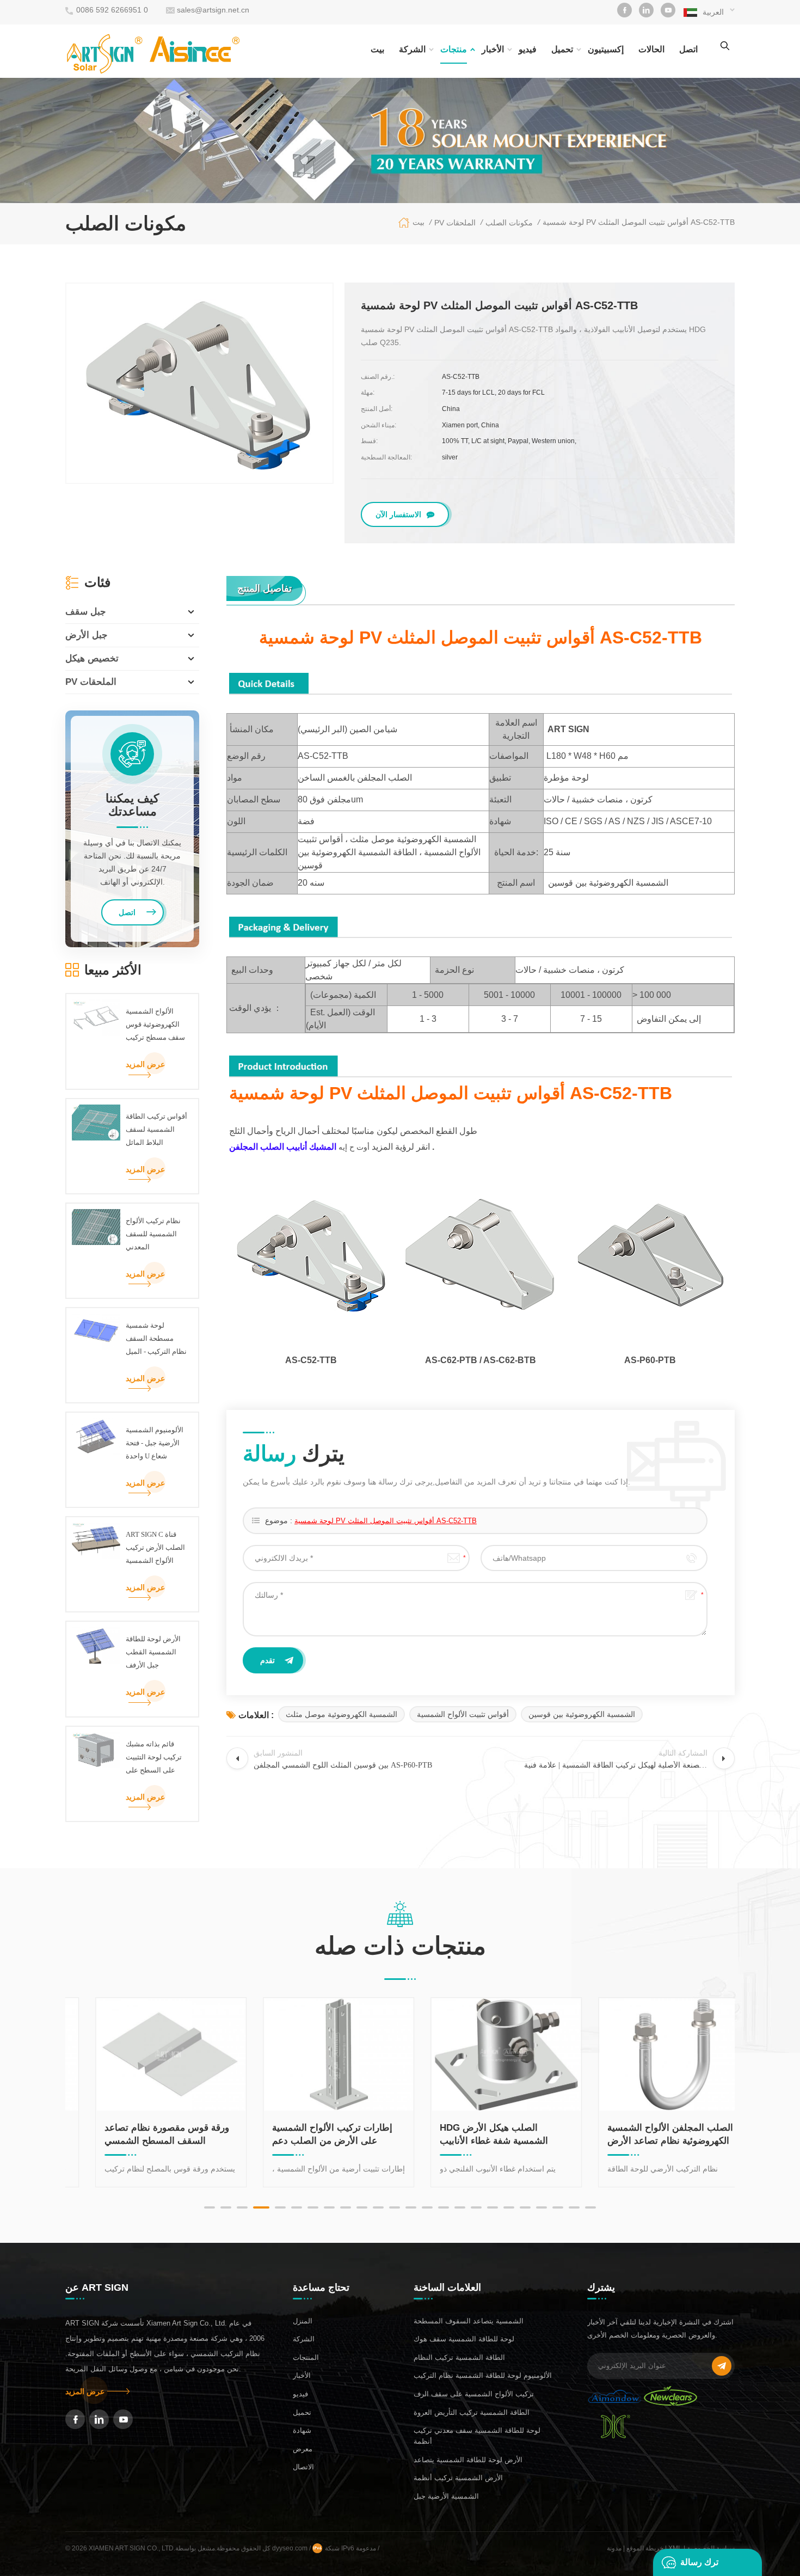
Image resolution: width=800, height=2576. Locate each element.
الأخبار (493, 49)
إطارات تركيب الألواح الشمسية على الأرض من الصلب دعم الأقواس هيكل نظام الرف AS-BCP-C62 (310, 2135)
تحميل (562, 49)
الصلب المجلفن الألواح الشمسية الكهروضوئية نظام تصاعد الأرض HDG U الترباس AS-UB (648, 2135)
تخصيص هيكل (92, 658)
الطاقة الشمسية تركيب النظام (459, 2357)
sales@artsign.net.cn (213, 10)
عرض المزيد (145, 1064)
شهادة (302, 2430)
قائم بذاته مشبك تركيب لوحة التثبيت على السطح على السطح (154, 1758)
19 (509, 2207)
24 (590, 2207)
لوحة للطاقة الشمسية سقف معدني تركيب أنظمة (477, 2436)
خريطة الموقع (645, 2548)
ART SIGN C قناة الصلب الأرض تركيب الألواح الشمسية (155, 1547)
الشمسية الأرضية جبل (446, 2496)
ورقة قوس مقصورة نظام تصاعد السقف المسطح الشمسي (145, 2134)
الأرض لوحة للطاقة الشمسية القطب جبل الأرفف (153, 1652)
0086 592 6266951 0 (112, 10)
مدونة (614, 2548)
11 (378, 2207)
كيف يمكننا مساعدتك (132, 805)
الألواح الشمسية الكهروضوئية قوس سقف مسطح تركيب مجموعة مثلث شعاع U (155, 1026)
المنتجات (306, 2357)
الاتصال (303, 2467)
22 (558, 2207)
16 (460, 2207)
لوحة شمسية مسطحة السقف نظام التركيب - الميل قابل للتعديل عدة (156, 1340)
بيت (377, 49)
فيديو (528, 49)
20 (525, 2207)
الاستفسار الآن (398, 514)
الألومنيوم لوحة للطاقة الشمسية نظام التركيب (483, 2375)
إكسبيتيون (606, 49)
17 (476, 2207)
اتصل (688, 49)
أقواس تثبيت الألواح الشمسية (463, 1714)
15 (444, 2207)
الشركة (412, 49)
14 (427, 2207)
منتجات (454, 49)
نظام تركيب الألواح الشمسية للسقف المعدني (153, 1234)
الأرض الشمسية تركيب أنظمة (458, 2478)
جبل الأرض (87, 635)
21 (541, 2207)
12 (395, 2207)
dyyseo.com (291, 2548)
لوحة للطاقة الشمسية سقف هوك (464, 2339)
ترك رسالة (699, 2562)
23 (574, 2207)
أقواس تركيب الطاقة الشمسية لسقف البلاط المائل (156, 1129)
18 (493, 2207)
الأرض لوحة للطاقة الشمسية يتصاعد (468, 2460)
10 (362, 2207)
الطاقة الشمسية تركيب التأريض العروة (472, 2412)
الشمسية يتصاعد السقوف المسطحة (469, 2321)
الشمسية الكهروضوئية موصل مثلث (341, 1714)
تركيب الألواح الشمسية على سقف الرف (474, 2394)
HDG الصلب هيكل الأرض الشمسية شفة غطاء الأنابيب (472, 2134)
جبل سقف (86, 612)
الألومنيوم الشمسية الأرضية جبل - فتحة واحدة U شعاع (155, 1443)
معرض (303, 2449)
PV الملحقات (91, 682)
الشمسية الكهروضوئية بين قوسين (582, 1714)
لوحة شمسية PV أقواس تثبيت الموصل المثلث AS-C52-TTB (386, 1521)
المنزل (303, 2321)
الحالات (651, 49)
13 (411, 2207)
